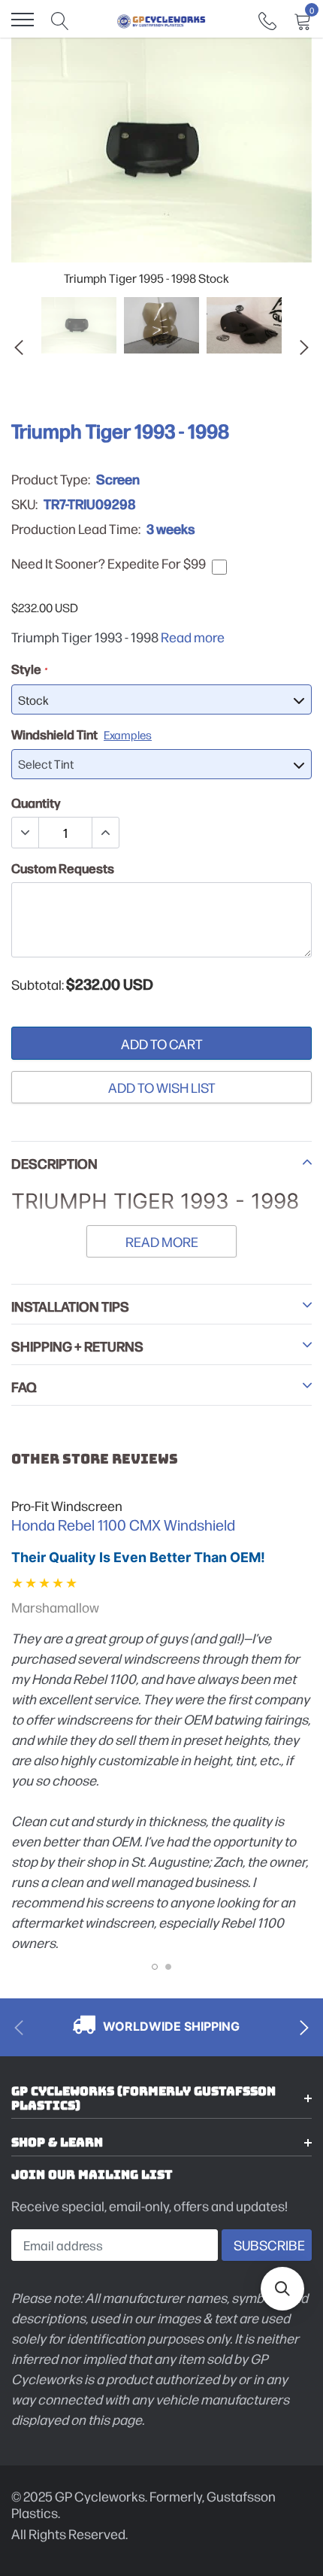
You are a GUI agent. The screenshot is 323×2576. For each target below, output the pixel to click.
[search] (60, 20)
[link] (267, 19)
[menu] (23, 20)
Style (29, 669)
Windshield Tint (82, 734)
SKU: (24, 504)
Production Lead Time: (76, 529)
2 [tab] (168, 1967)
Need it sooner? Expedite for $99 (109, 563)
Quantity (36, 803)
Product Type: (51, 479)
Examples (128, 734)
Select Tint (46, 764)
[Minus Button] (26, 833)
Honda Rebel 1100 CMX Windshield (123, 1525)
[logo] (161, 20)
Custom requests (63, 868)
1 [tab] (155, 1967)
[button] (282, 2289)
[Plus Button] (105, 833)
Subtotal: (38, 985)
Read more (193, 637)
